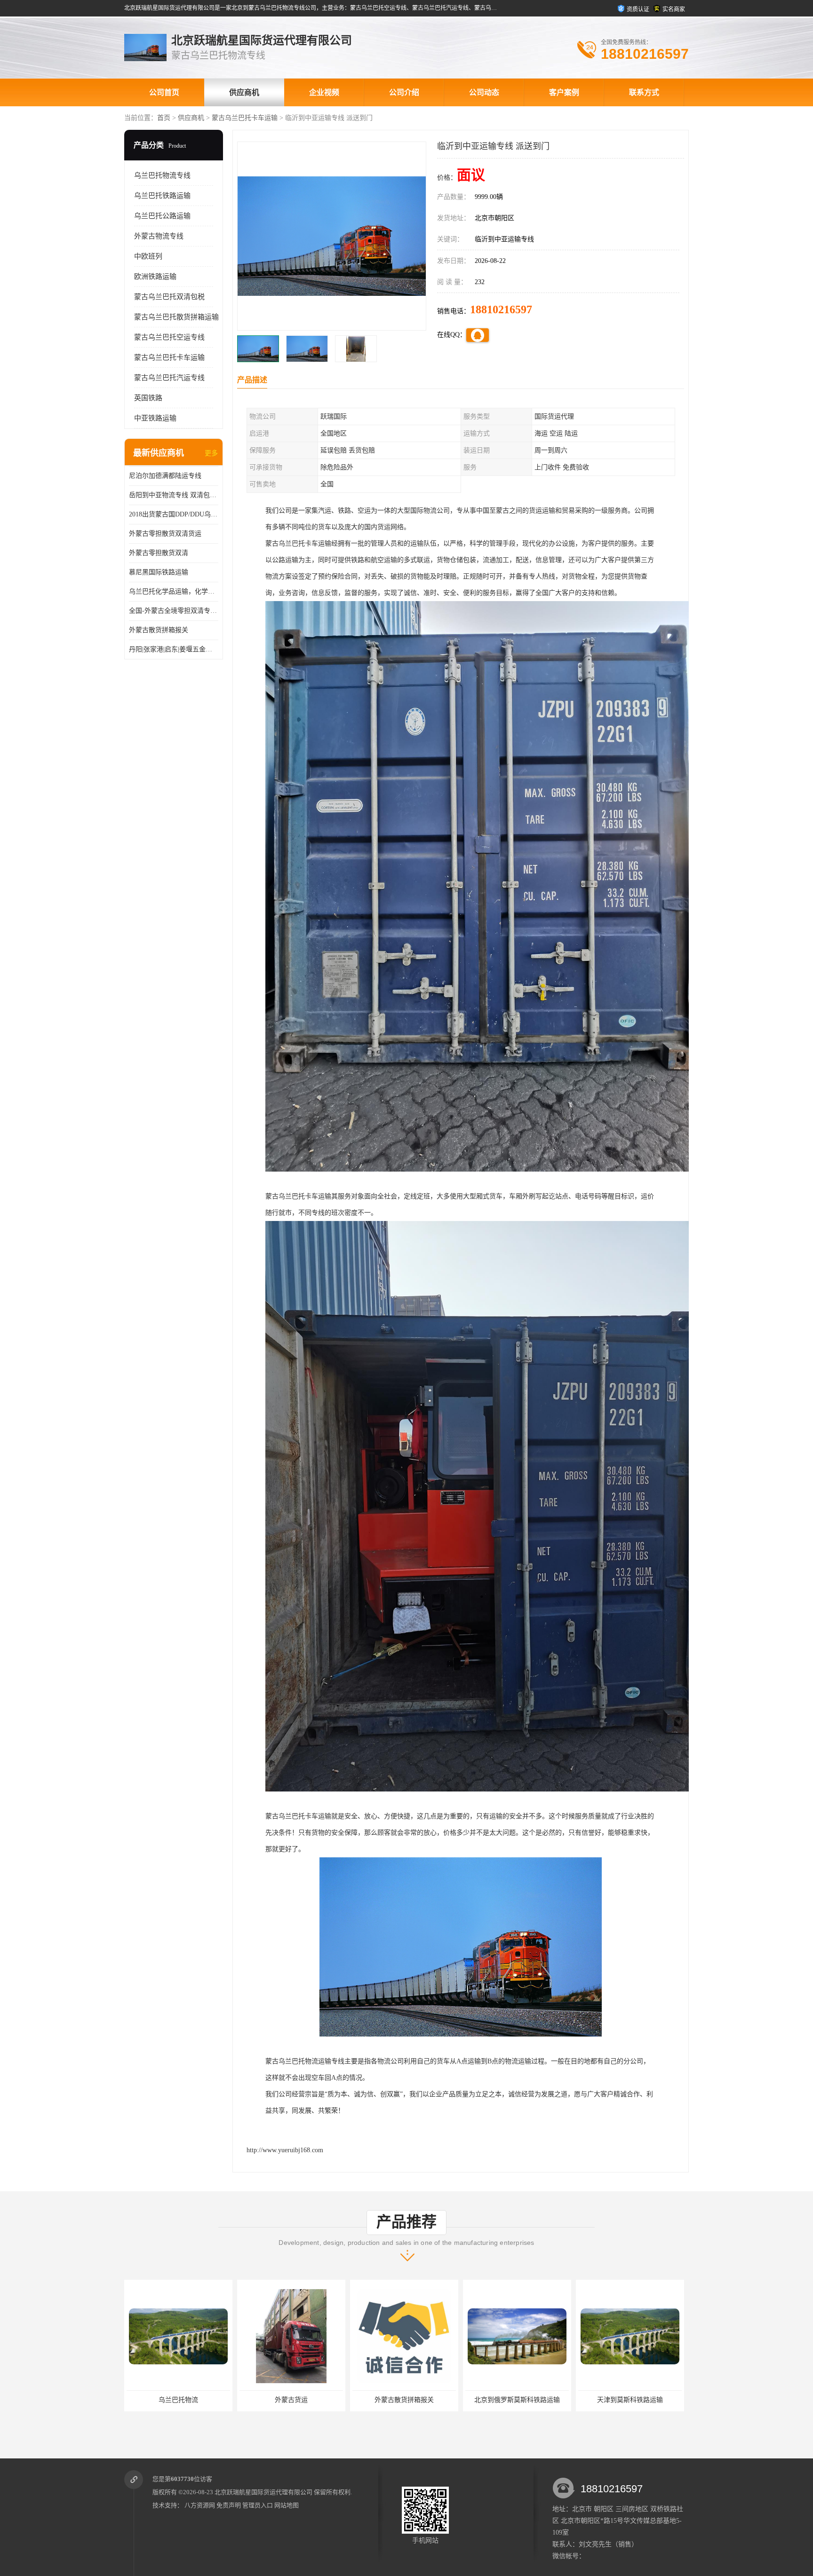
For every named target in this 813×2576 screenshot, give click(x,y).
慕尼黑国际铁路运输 (159, 572)
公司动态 (484, 92)
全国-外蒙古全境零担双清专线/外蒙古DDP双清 (174, 611)
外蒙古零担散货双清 (159, 553)
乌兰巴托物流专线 (162, 175)
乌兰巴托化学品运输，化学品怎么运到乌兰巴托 (174, 591)
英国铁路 (148, 398)
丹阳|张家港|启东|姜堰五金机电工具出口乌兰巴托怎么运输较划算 (174, 649)
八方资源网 (200, 2505)
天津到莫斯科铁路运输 (404, 2400)
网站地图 (287, 2505)
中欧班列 (148, 256)
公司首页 (164, 92)
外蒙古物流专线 (159, 236)
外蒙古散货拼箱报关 (159, 630)
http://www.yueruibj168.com (285, 2150)
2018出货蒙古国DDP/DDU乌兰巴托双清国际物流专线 (174, 514)
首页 (164, 118)
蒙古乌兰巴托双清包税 (169, 297)
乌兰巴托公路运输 (162, 216)
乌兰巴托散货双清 (630, 2400)
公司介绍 (404, 92)
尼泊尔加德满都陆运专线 (165, 476)
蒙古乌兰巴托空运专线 (169, 337)
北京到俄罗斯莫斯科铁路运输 (291, 2400)
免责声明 (229, 2505)
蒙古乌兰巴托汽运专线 (169, 378)
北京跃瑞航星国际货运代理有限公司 (263, 2492)
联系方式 (644, 92)
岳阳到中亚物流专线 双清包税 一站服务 (174, 495)
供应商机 (244, 92)
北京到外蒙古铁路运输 (517, 2400)
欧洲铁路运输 (155, 277)
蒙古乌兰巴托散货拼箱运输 (176, 317)
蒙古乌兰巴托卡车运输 (245, 118)
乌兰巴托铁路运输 (162, 196)
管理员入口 (258, 2505)
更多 (211, 453)
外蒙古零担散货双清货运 (165, 534)
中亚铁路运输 (155, 418)
